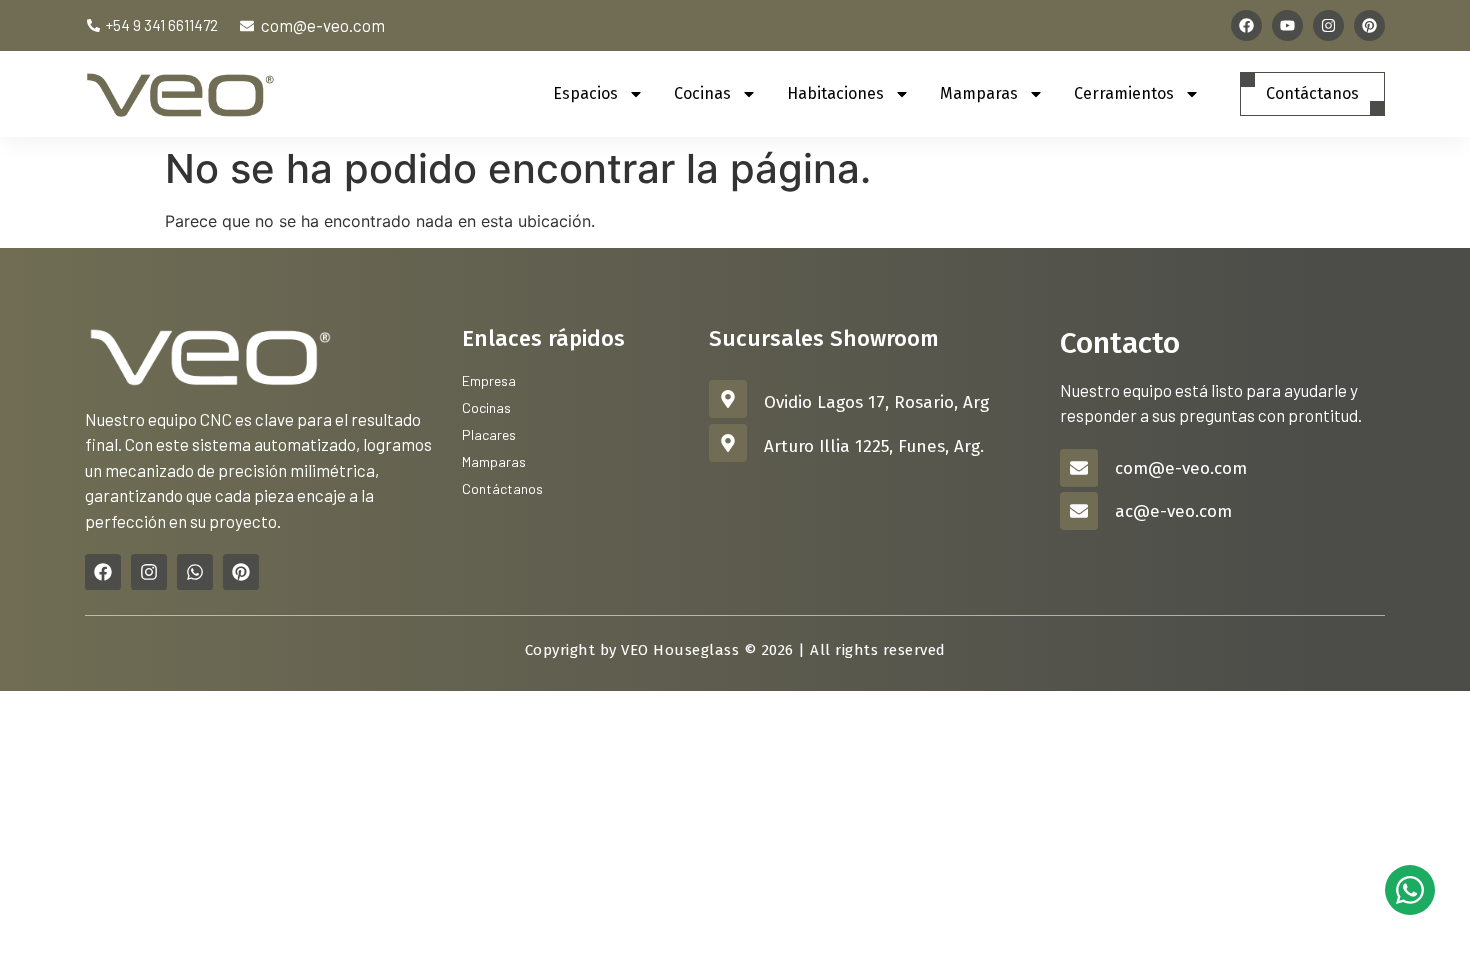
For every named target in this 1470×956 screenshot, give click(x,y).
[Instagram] (1328, 25)
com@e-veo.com (1181, 468)
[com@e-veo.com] (1079, 468)
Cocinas (702, 93)
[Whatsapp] (195, 572)
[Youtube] (1287, 25)
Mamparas (979, 93)
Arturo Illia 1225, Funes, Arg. (874, 446)
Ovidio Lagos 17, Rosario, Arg (876, 402)
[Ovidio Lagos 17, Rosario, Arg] (728, 399)
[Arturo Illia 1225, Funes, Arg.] (728, 443)
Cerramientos (1124, 93)
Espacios (585, 93)
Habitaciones (835, 93)
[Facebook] (1246, 25)
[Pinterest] (1369, 25)
